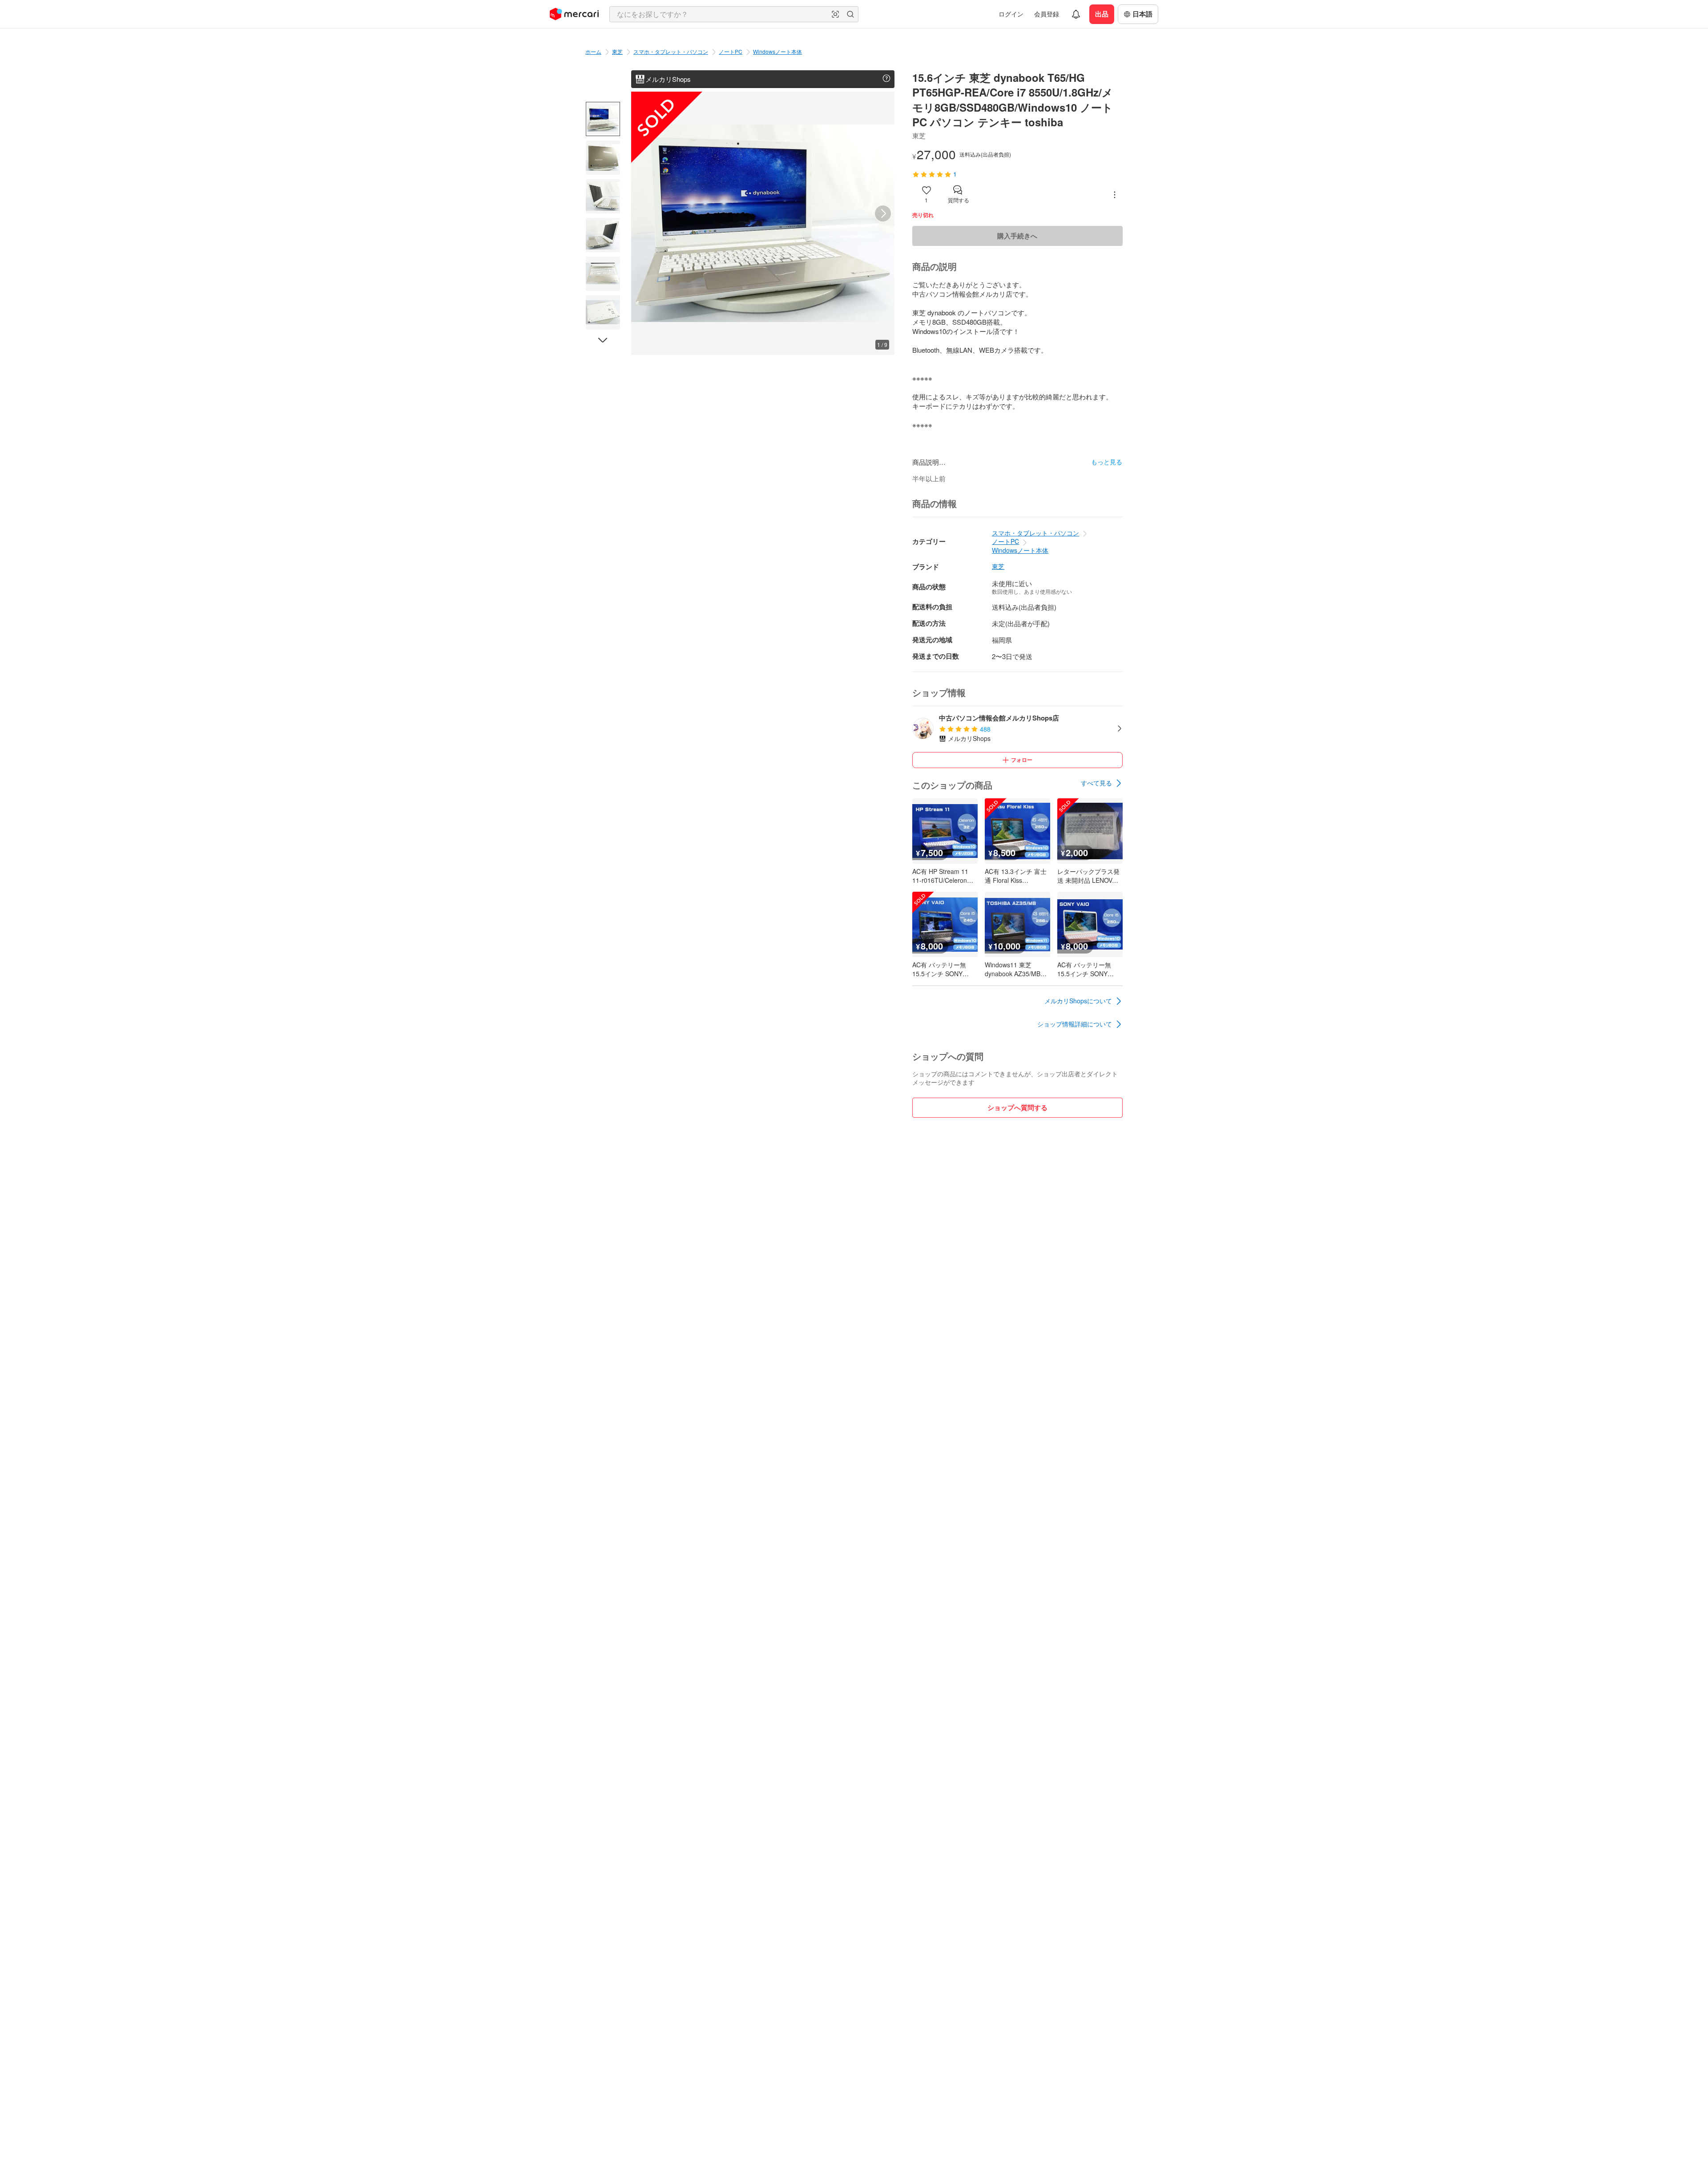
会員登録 (1047, 14)
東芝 (617, 51)
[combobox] (734, 14)
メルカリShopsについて (1078, 1001)
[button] (835, 14)
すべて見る (1096, 783)
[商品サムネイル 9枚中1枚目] (603, 119)
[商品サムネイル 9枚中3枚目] (603, 196)
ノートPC (731, 51)
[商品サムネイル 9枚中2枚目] (603, 158)
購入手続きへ (1017, 236)
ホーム (593, 51)
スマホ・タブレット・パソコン (671, 51)
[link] (1102, 783)
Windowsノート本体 (777, 51)
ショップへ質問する (1017, 1107)
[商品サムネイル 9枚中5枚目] (603, 274)
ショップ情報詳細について (1075, 1024)
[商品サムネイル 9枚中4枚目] (603, 235)
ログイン (1011, 14)
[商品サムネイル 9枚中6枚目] (603, 312)
